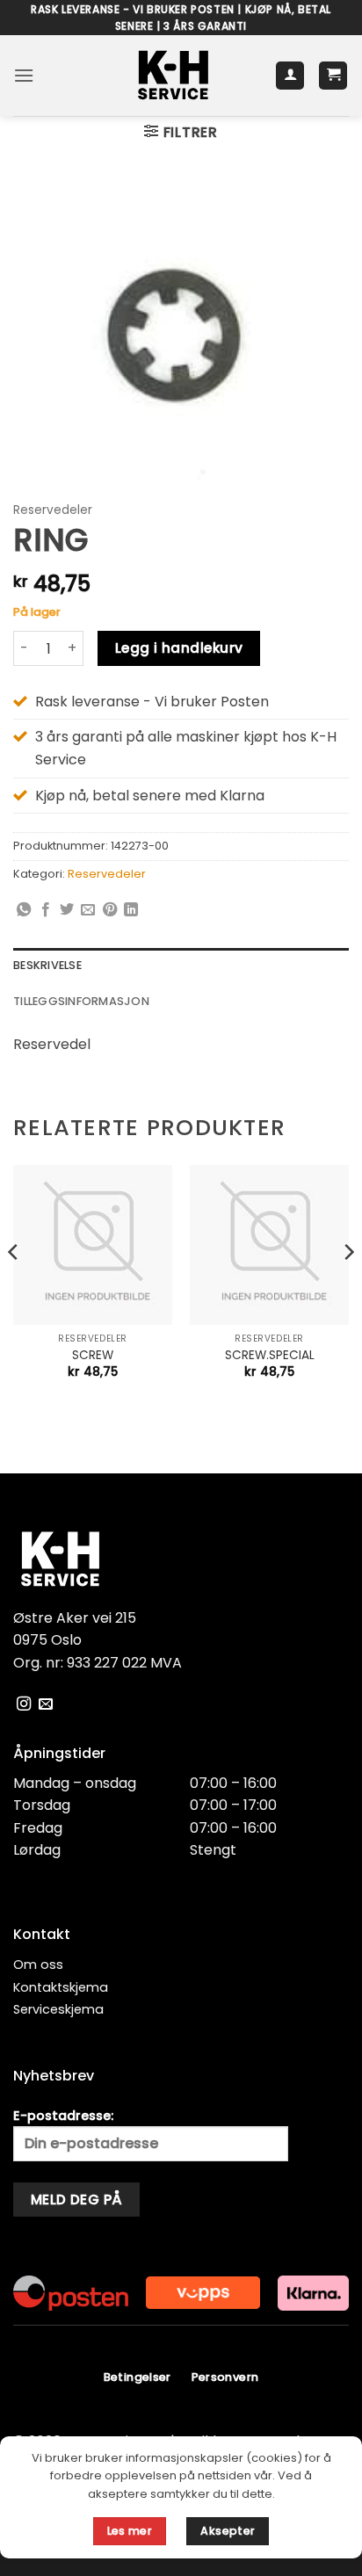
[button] (24, 75)
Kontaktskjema (61, 1987)
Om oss (38, 1965)
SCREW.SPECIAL (270, 1356)
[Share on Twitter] (67, 910)
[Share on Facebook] (46, 910)
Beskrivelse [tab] (47, 965)
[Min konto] (290, 76)
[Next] (348, 1287)
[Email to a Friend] (88, 910)
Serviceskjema (58, 2009)
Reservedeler (53, 510)
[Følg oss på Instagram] (24, 1704)
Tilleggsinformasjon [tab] (81, 1001)
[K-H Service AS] (174, 76)
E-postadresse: (63, 2116)
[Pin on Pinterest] (110, 910)
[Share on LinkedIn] (131, 910)
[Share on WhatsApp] (24, 910)
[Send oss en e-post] (46, 1704)
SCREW (93, 1356)
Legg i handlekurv (179, 648)
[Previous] (14, 1287)
